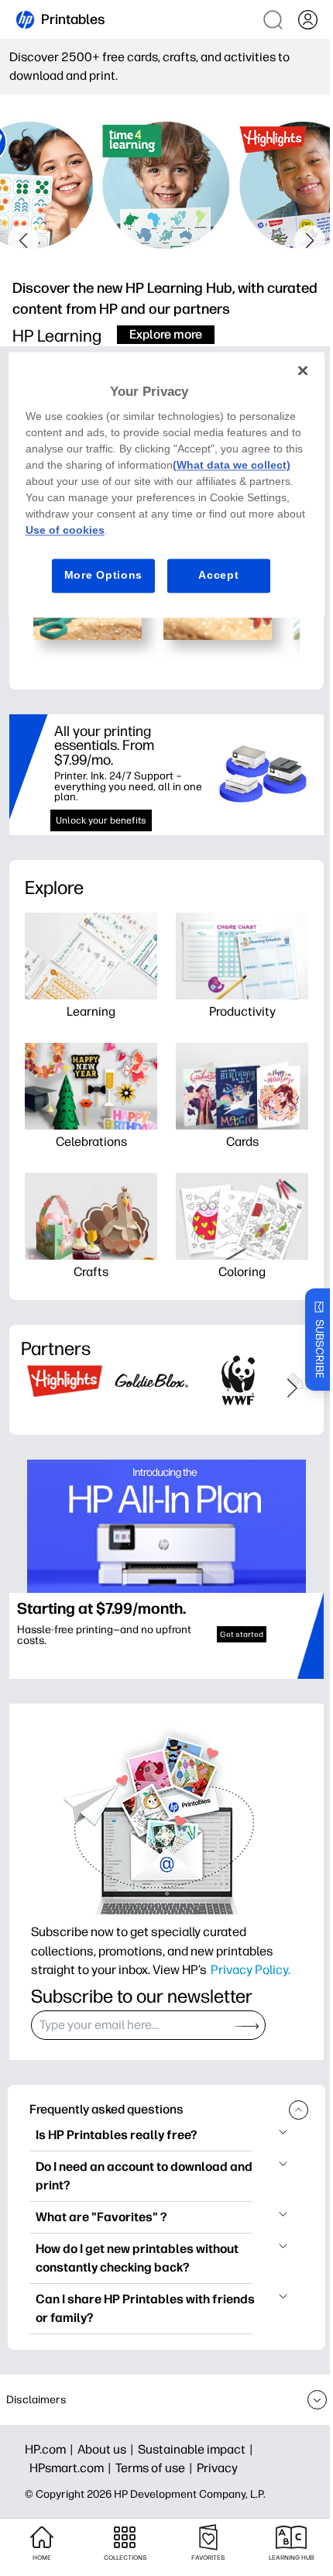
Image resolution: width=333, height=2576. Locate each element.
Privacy (217, 2468)
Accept (218, 576)
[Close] (303, 370)
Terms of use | (156, 2468)
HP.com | (51, 2449)
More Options (103, 576)
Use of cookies (65, 531)
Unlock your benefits (101, 820)
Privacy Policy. (251, 1969)
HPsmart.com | (72, 2468)
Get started (242, 1634)
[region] (167, 485)
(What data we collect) (232, 466)
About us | (108, 2449)
